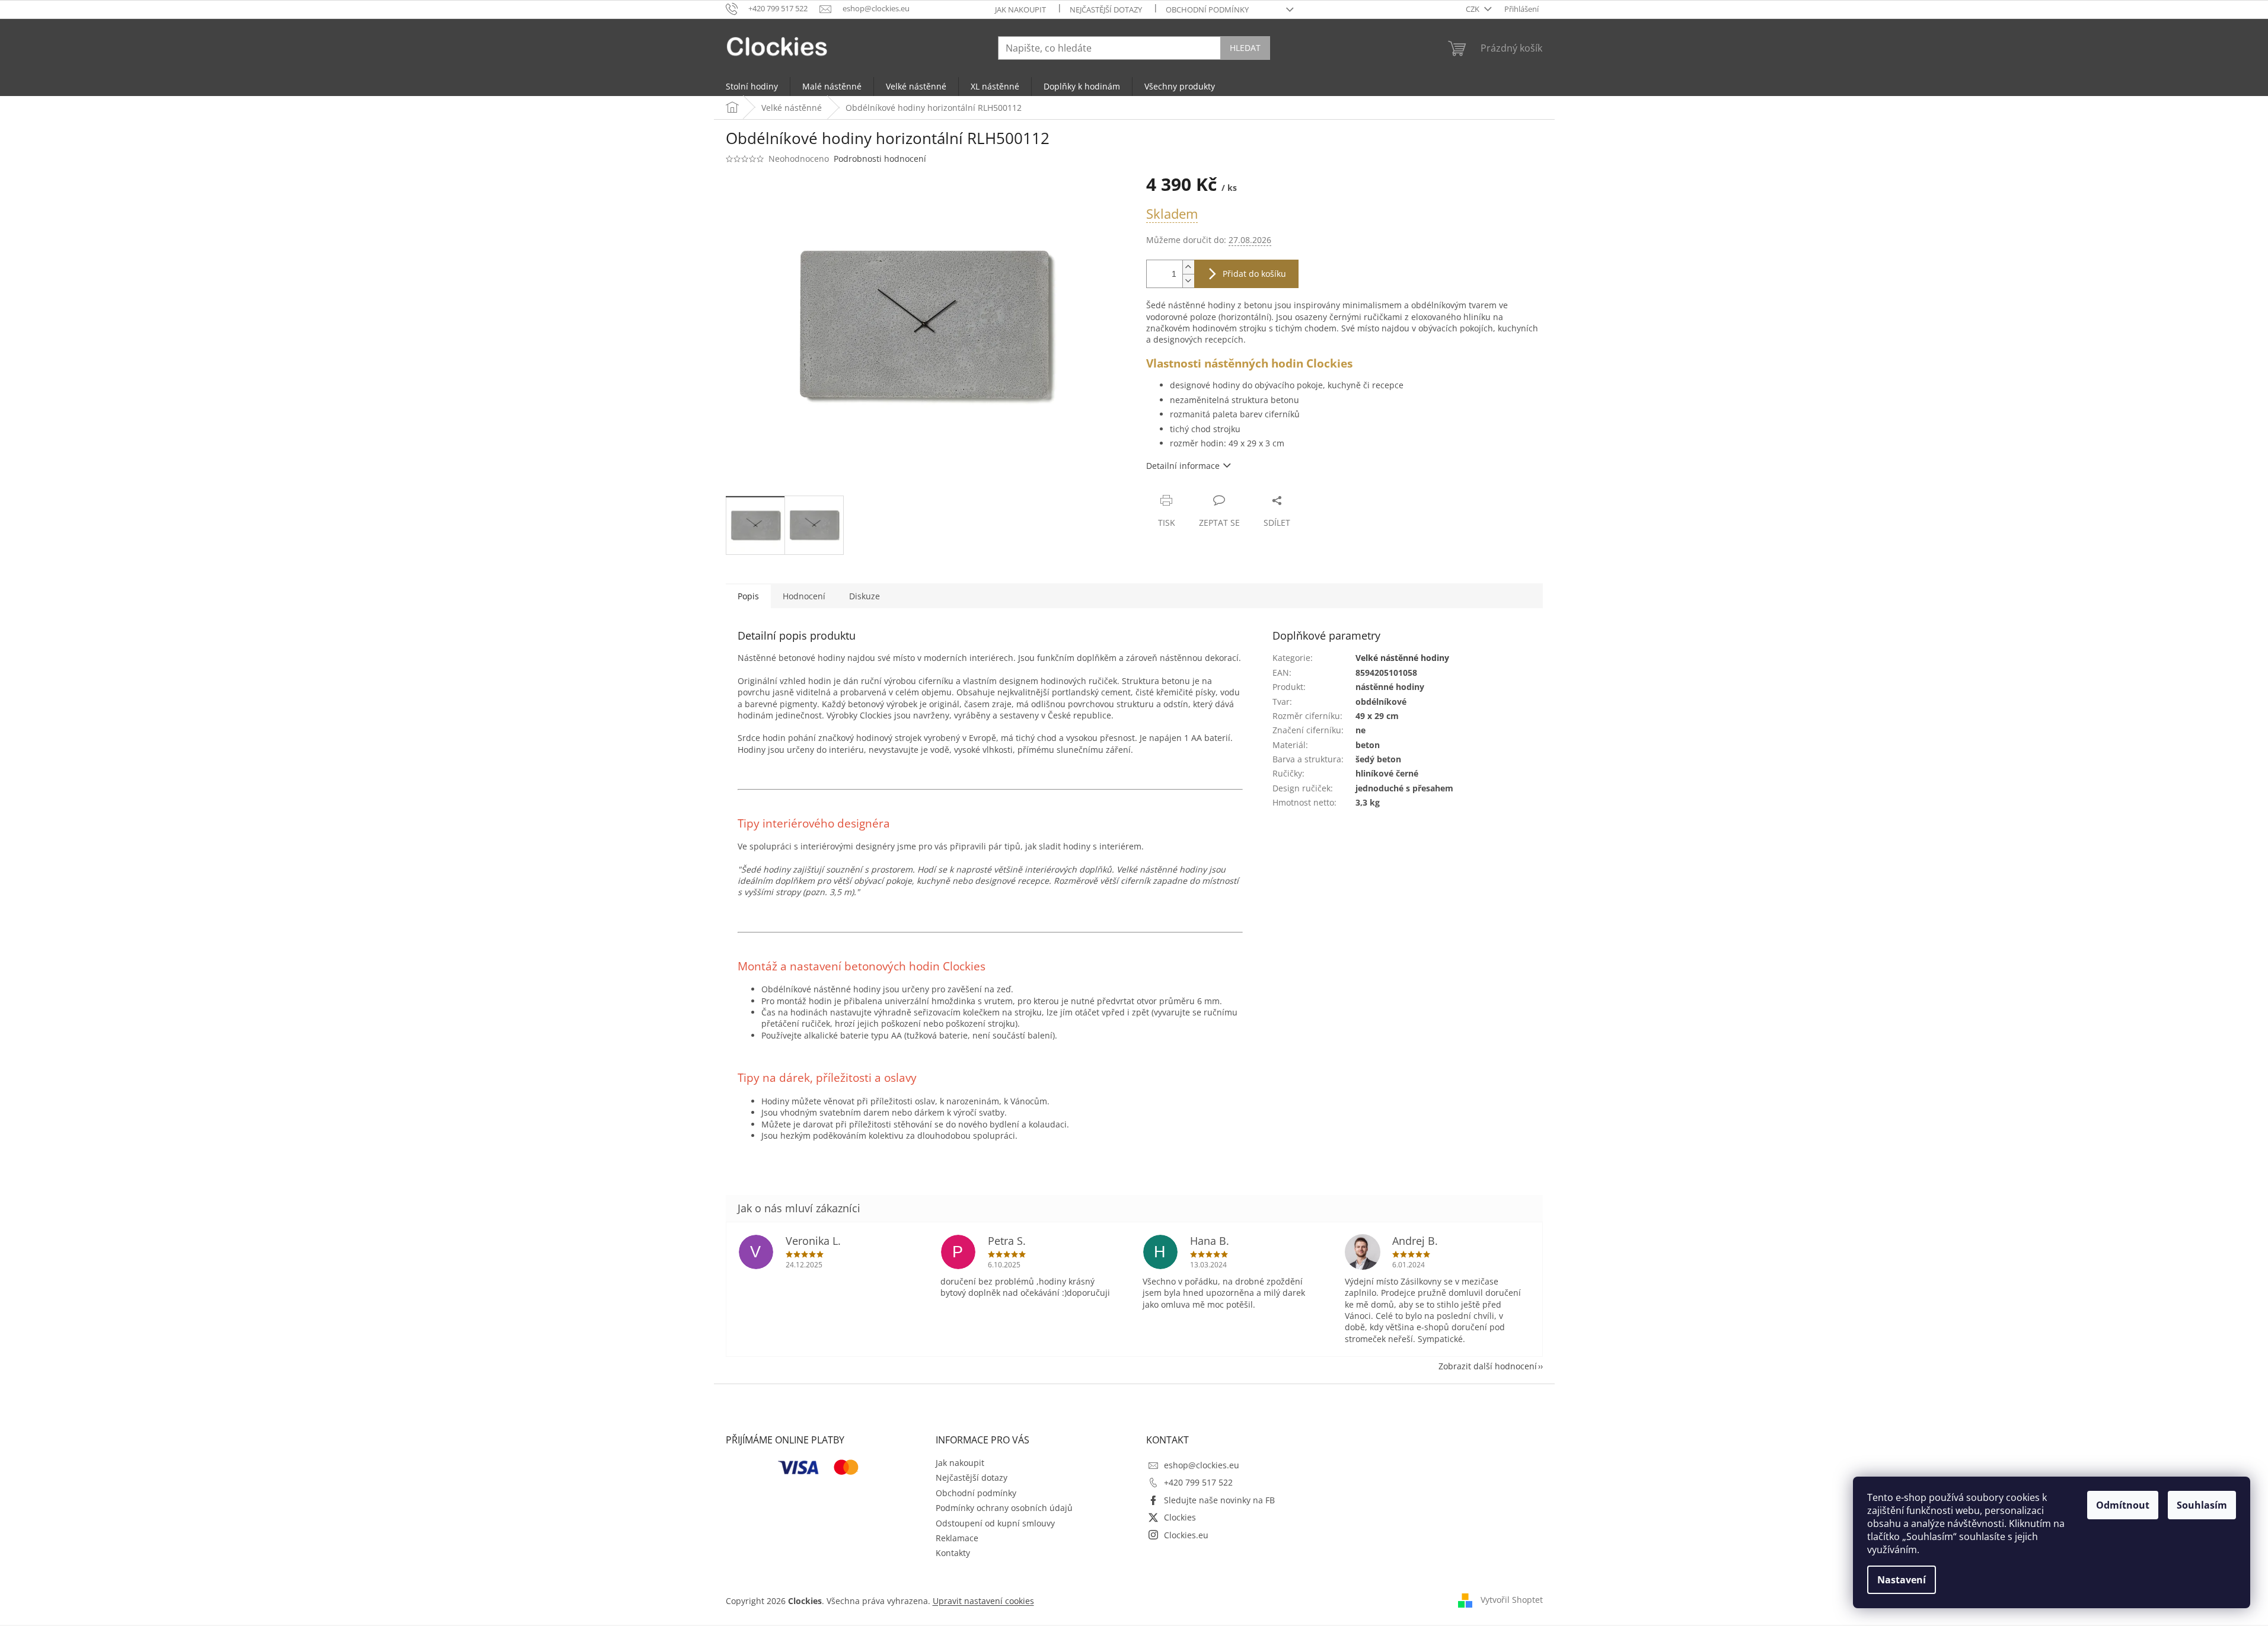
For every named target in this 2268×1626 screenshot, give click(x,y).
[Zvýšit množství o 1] (1188, 267)
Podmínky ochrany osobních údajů (1004, 1508)
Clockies (1180, 1517)
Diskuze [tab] (865, 596)
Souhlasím (2202, 1505)
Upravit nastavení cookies (983, 1601)
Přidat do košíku (1254, 274)
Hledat (1245, 48)
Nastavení (1902, 1580)
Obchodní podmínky (1207, 9)
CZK (1473, 9)
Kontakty (953, 1553)
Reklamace (957, 1538)
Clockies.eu (1186, 1535)
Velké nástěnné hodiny (1402, 658)
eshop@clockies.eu (1202, 1465)
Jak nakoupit (1020, 9)
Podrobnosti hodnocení (880, 159)
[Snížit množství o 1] (1188, 281)
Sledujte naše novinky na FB (1219, 1500)
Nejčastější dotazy (1106, 9)
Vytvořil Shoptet (1512, 1600)
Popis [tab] (748, 596)
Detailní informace (1183, 466)
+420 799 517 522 (1198, 1482)
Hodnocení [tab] (804, 596)
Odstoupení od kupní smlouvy (995, 1523)
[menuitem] (752, 87)
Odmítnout (2123, 1505)
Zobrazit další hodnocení (1488, 1366)
